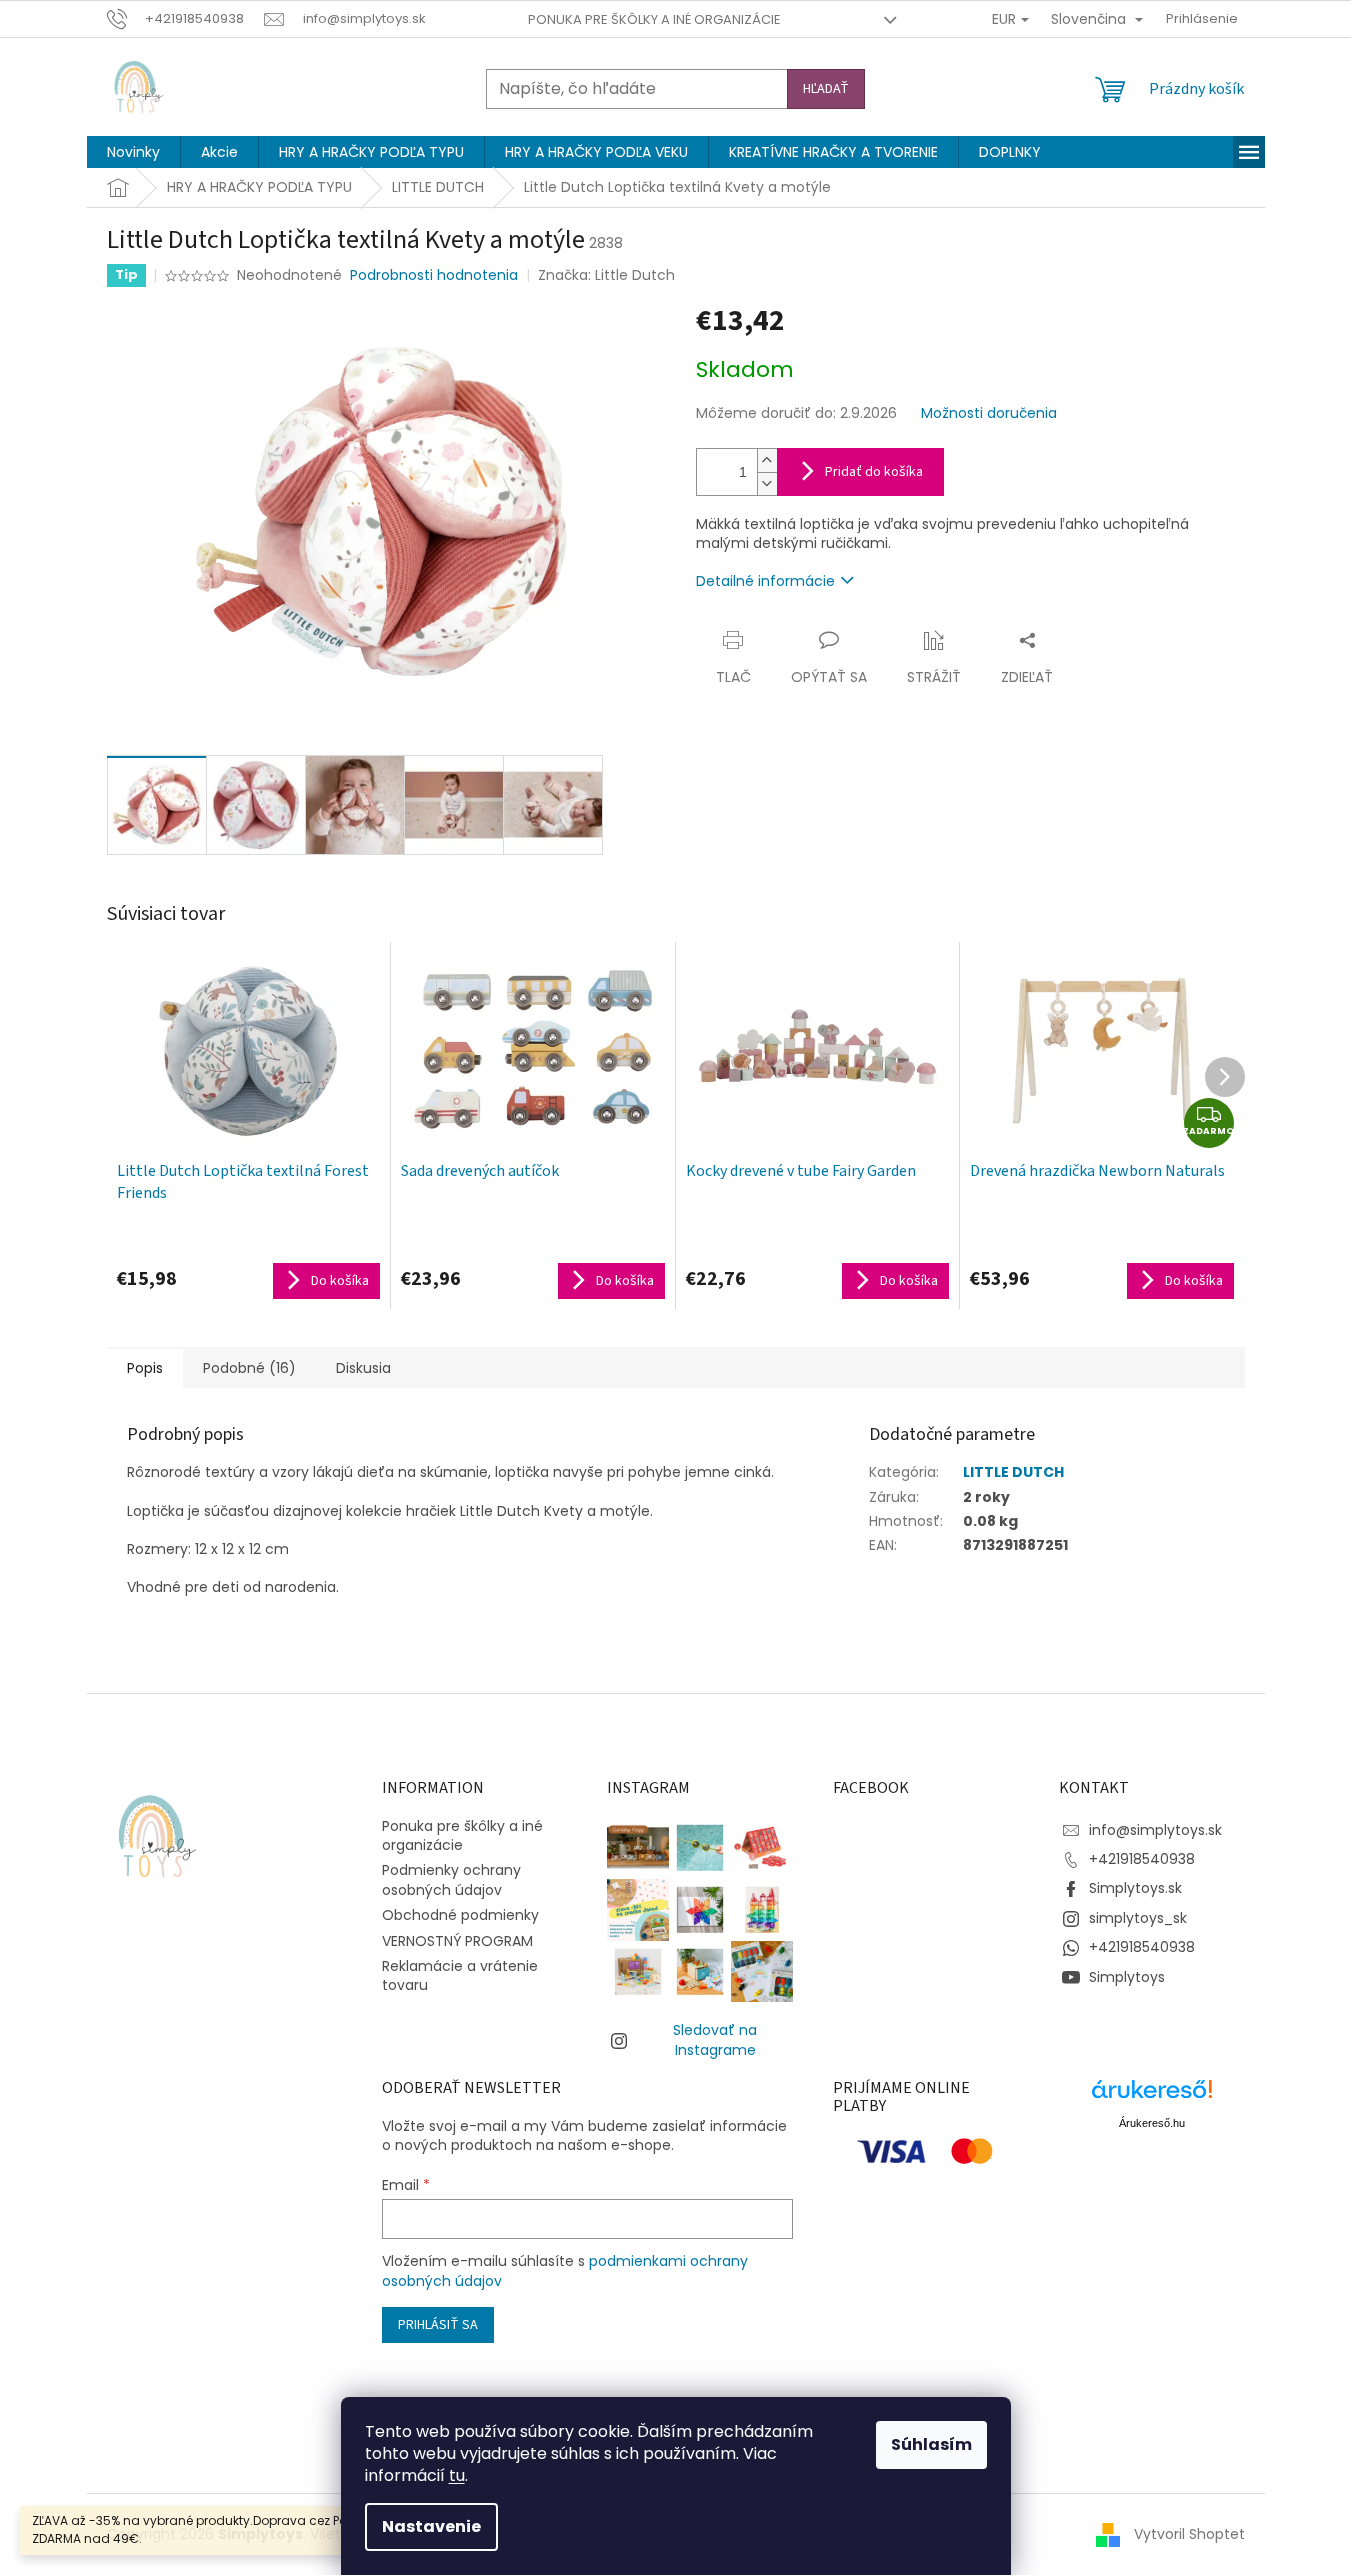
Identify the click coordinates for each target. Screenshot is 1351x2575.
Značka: (606, 275)
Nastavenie (431, 2526)
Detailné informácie (765, 581)
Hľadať (826, 89)
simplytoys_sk (1138, 1918)
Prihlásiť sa (438, 2325)
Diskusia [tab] (363, 1368)
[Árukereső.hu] (1152, 2096)
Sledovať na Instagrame (715, 2039)
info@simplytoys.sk (1155, 1830)
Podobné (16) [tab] (249, 1368)
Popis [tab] (145, 1368)
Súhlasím (931, 2444)
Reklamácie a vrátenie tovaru (460, 1975)
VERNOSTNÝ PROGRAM (457, 1941)
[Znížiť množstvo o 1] (767, 483)
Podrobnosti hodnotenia (434, 275)
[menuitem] (133, 152)
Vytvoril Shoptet (1189, 2534)
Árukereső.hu (1152, 2123)
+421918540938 (1142, 1859)
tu (457, 2475)
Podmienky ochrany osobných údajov (451, 1879)
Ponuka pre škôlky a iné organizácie (654, 19)
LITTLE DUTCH (1013, 1472)
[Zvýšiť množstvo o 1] (767, 460)
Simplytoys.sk (1135, 1888)
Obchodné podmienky (460, 1915)
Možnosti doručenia (989, 413)
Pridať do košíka (874, 472)
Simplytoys (1127, 1977)
